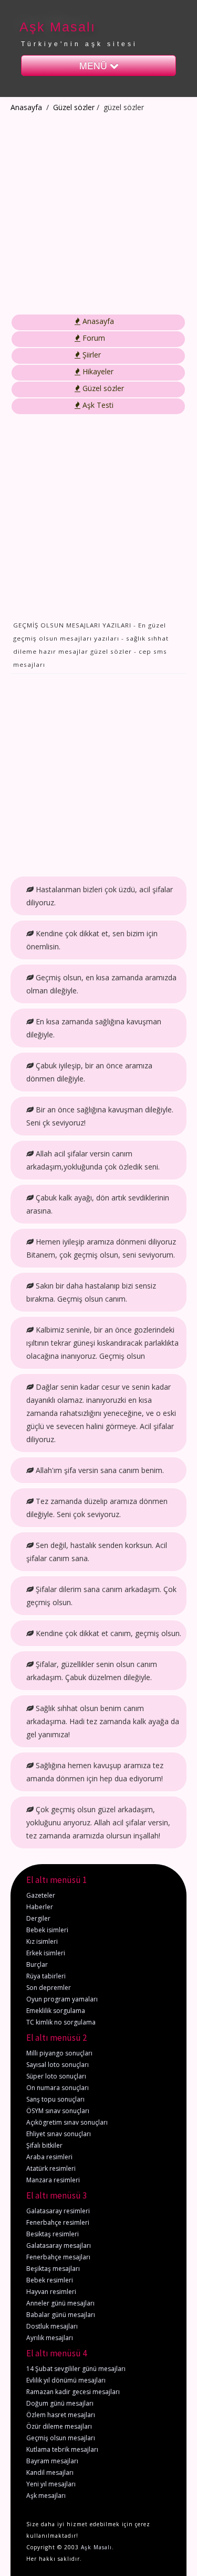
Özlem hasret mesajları (61, 2415)
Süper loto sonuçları (56, 2076)
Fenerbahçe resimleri (58, 2222)
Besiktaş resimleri (53, 2234)
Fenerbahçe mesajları (58, 2257)
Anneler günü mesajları (60, 2303)
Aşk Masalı (58, 27)
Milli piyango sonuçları (59, 2053)
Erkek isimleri (46, 1953)
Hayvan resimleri (51, 2292)
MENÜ (95, 65)
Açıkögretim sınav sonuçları (67, 2122)
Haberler (40, 1907)
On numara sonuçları (58, 2088)
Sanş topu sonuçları (55, 2099)
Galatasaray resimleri (58, 2211)
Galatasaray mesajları (59, 2245)
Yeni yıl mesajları (51, 2484)
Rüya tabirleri (46, 1976)
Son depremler (49, 1988)
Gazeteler (41, 1895)
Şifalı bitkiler (44, 2145)
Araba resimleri (49, 2157)
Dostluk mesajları (52, 2326)
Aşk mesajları (46, 2496)
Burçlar (37, 1965)
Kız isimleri (42, 1941)
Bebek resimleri (50, 2280)
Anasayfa (26, 107)
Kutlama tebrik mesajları (62, 2449)
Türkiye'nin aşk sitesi (79, 44)
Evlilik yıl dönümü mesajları (66, 2380)
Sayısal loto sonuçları (58, 2065)
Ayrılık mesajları (50, 2338)
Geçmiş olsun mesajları (61, 2438)
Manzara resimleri (53, 2180)
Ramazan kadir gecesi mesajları (73, 2392)
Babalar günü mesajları (61, 2315)
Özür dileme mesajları (59, 2426)
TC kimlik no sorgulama (61, 2022)
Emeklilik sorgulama (56, 2011)
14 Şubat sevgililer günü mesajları (76, 2369)
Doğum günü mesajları (60, 2403)
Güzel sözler (74, 107)
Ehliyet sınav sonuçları (59, 2134)
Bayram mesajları (52, 2461)
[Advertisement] (98, 214)
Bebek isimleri (47, 1930)
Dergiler (38, 1918)
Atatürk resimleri (51, 2168)
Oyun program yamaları (62, 1999)
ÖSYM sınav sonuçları (58, 2111)
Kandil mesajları (50, 2472)
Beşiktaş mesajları (53, 2269)
